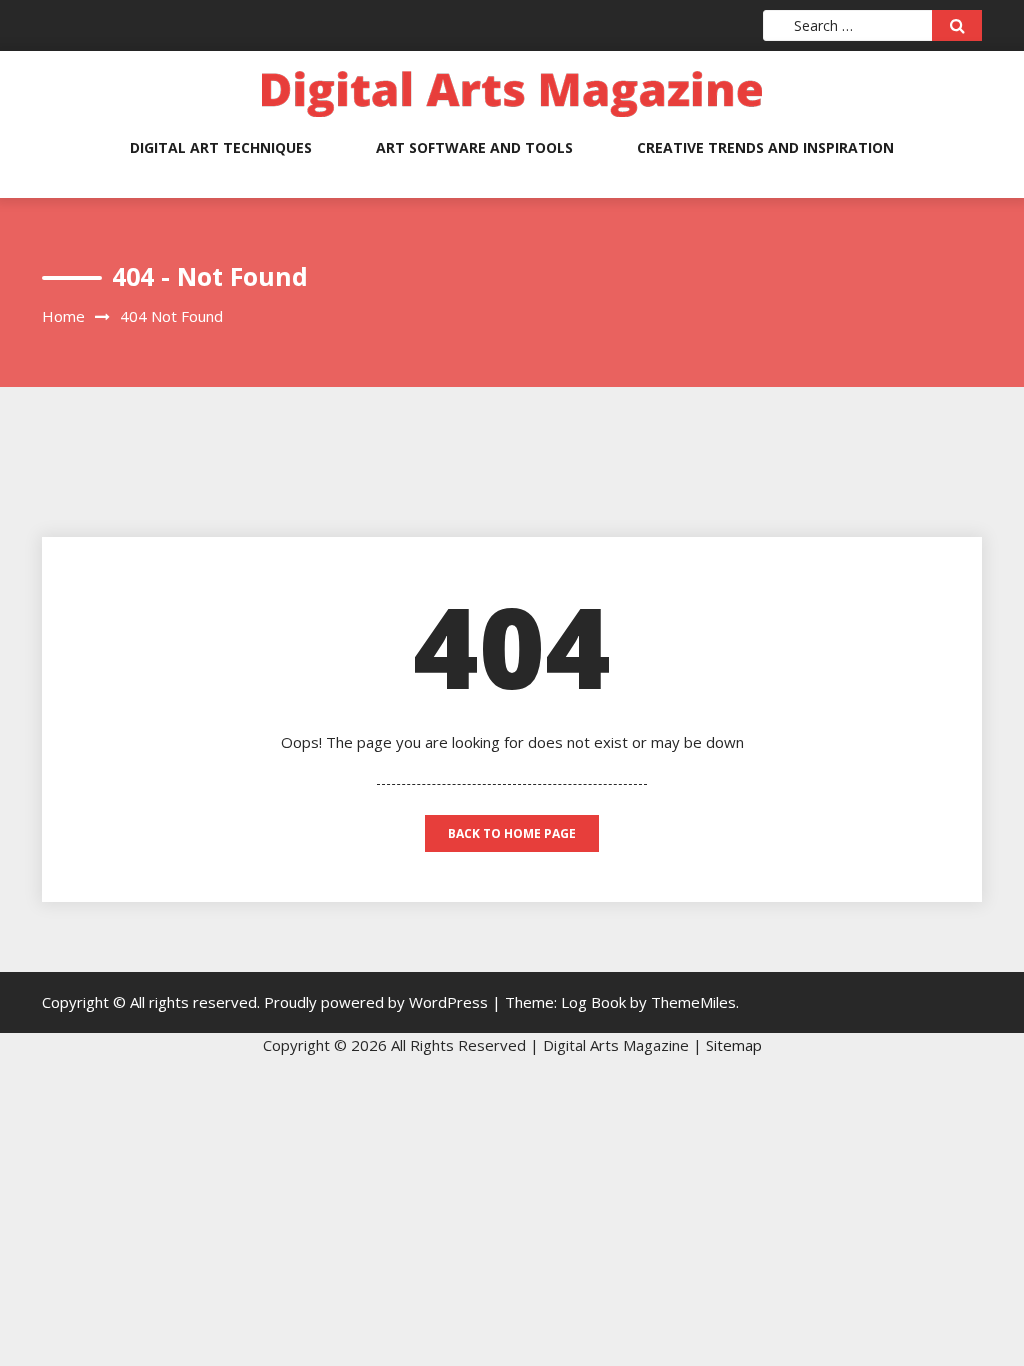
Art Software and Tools (474, 147)
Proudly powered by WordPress (378, 1002)
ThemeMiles (693, 1002)
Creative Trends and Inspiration (765, 147)
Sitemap (734, 1045)
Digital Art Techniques (221, 147)
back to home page (512, 833)
